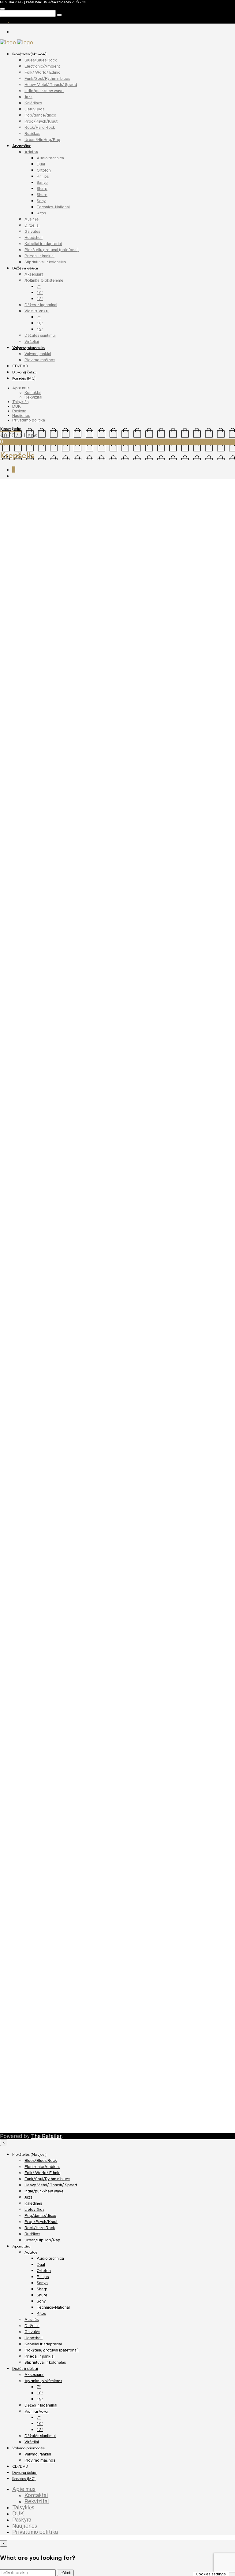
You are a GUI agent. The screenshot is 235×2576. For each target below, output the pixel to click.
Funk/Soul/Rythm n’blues (47, 78)
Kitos (41, 213)
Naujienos (21, 416)
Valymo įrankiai (38, 354)
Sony (41, 201)
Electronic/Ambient (42, 66)
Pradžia (9, 486)
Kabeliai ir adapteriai (43, 244)
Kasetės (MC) (24, 378)
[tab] (18, 800)
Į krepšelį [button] (26, 980)
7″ (39, 286)
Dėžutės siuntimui (40, 335)
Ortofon (44, 170)
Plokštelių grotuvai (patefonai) (52, 250)
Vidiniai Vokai (37, 311)
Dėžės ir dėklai (25, 268)
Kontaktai (33, 393)
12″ (40, 299)
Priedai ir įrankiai (39, 256)
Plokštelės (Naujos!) (29, 54)
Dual (41, 164)
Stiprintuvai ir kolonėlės (45, 262)
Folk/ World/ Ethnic (42, 72)
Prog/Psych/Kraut (41, 121)
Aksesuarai (34, 274)
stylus (163, 784)
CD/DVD (20, 366)
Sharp (42, 189)
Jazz (28, 97)
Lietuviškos (34, 109)
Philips (43, 176)
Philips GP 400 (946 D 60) (38, 2047)
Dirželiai (32, 225)
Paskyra (19, 411)
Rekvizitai (33, 397)
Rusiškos (32, 134)
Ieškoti (65, 2573)
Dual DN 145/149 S (32, 1009)
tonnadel (179, 784)
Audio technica (50, 158)
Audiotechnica (141, 784)
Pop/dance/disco (40, 115)
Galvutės (32, 231)
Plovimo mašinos (40, 360)
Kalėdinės (33, 103)
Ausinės (32, 219)
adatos (118, 784)
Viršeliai (32, 341)
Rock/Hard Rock (40, 127)
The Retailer (46, 2136)
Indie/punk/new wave (44, 91)
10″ (40, 293)
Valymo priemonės (28, 348)
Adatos (31, 152)
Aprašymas (18, 800)
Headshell (34, 238)
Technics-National (53, 207)
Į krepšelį (32, 769)
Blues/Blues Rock (41, 60)
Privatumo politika (29, 420)
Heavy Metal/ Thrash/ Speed (51, 85)
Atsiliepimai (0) (52, 800)
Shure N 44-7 (26, 2112)
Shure (42, 195)
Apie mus (21, 388)
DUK (17, 406)
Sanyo (42, 182)
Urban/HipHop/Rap (42, 140)
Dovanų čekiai (25, 372)
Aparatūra (21, 146)
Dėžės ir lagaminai (41, 305)
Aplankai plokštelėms (44, 280)
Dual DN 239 (25, 1074)
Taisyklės (20, 402)
